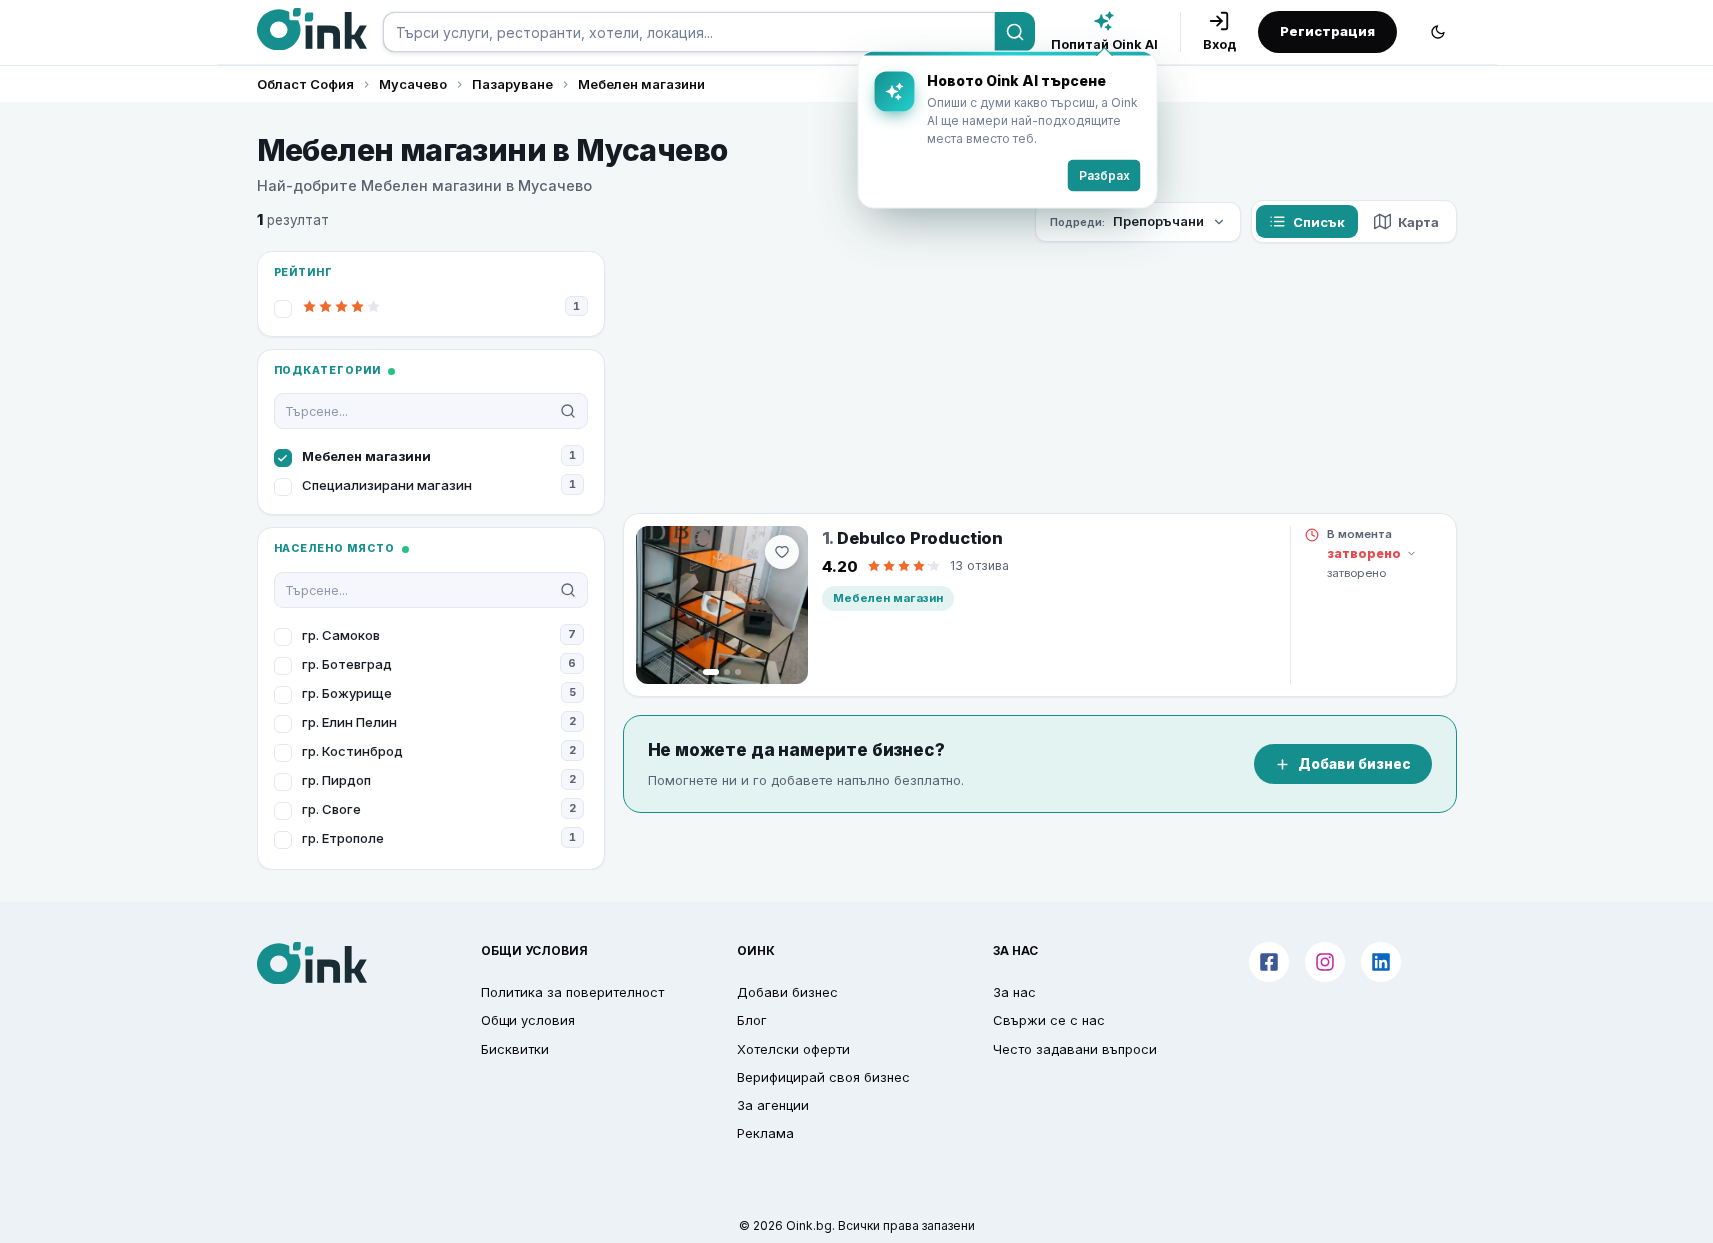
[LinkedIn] (1381, 962)
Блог (752, 1020)
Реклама (765, 1133)
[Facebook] (1269, 962)
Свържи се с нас (1049, 1020)
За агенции (773, 1105)
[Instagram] (1325, 962)
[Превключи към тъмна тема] (1438, 32)
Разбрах (1104, 175)
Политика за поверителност (572, 992)
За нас (1014, 992)
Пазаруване (512, 84)
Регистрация (1327, 31)
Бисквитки (515, 1049)
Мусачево (413, 84)
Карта (1418, 222)
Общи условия (528, 1020)
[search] (689, 32)
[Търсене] (1015, 32)
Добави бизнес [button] (787, 992)
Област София (305, 84)
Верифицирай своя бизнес (823, 1077)
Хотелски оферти (793, 1049)
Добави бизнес (1354, 764)
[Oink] (312, 29)
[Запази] (782, 552)
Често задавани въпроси (1075, 1049)
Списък (1319, 222)
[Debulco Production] (722, 605)
